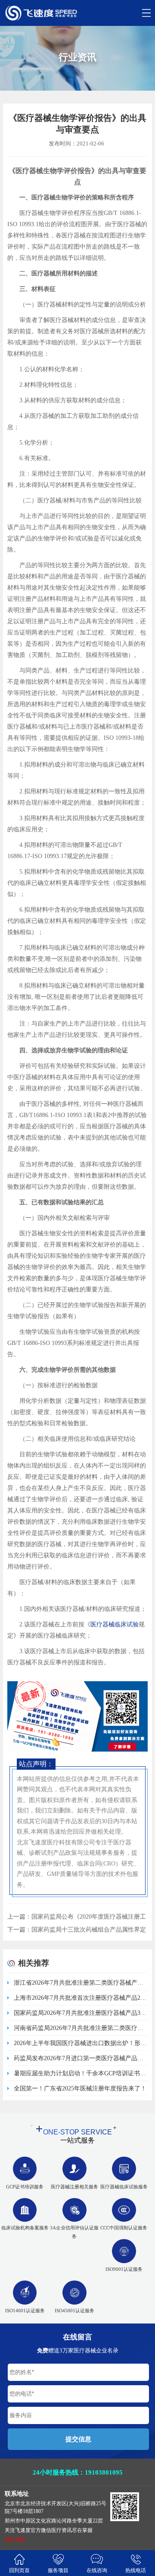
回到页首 (19, 2570)
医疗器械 (102, 1624)
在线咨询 (97, 2570)
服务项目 (58, 2570)
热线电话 (136, 2570)
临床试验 (127, 1624)
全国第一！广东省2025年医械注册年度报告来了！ (80, 2088)
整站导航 (15, 2540)
